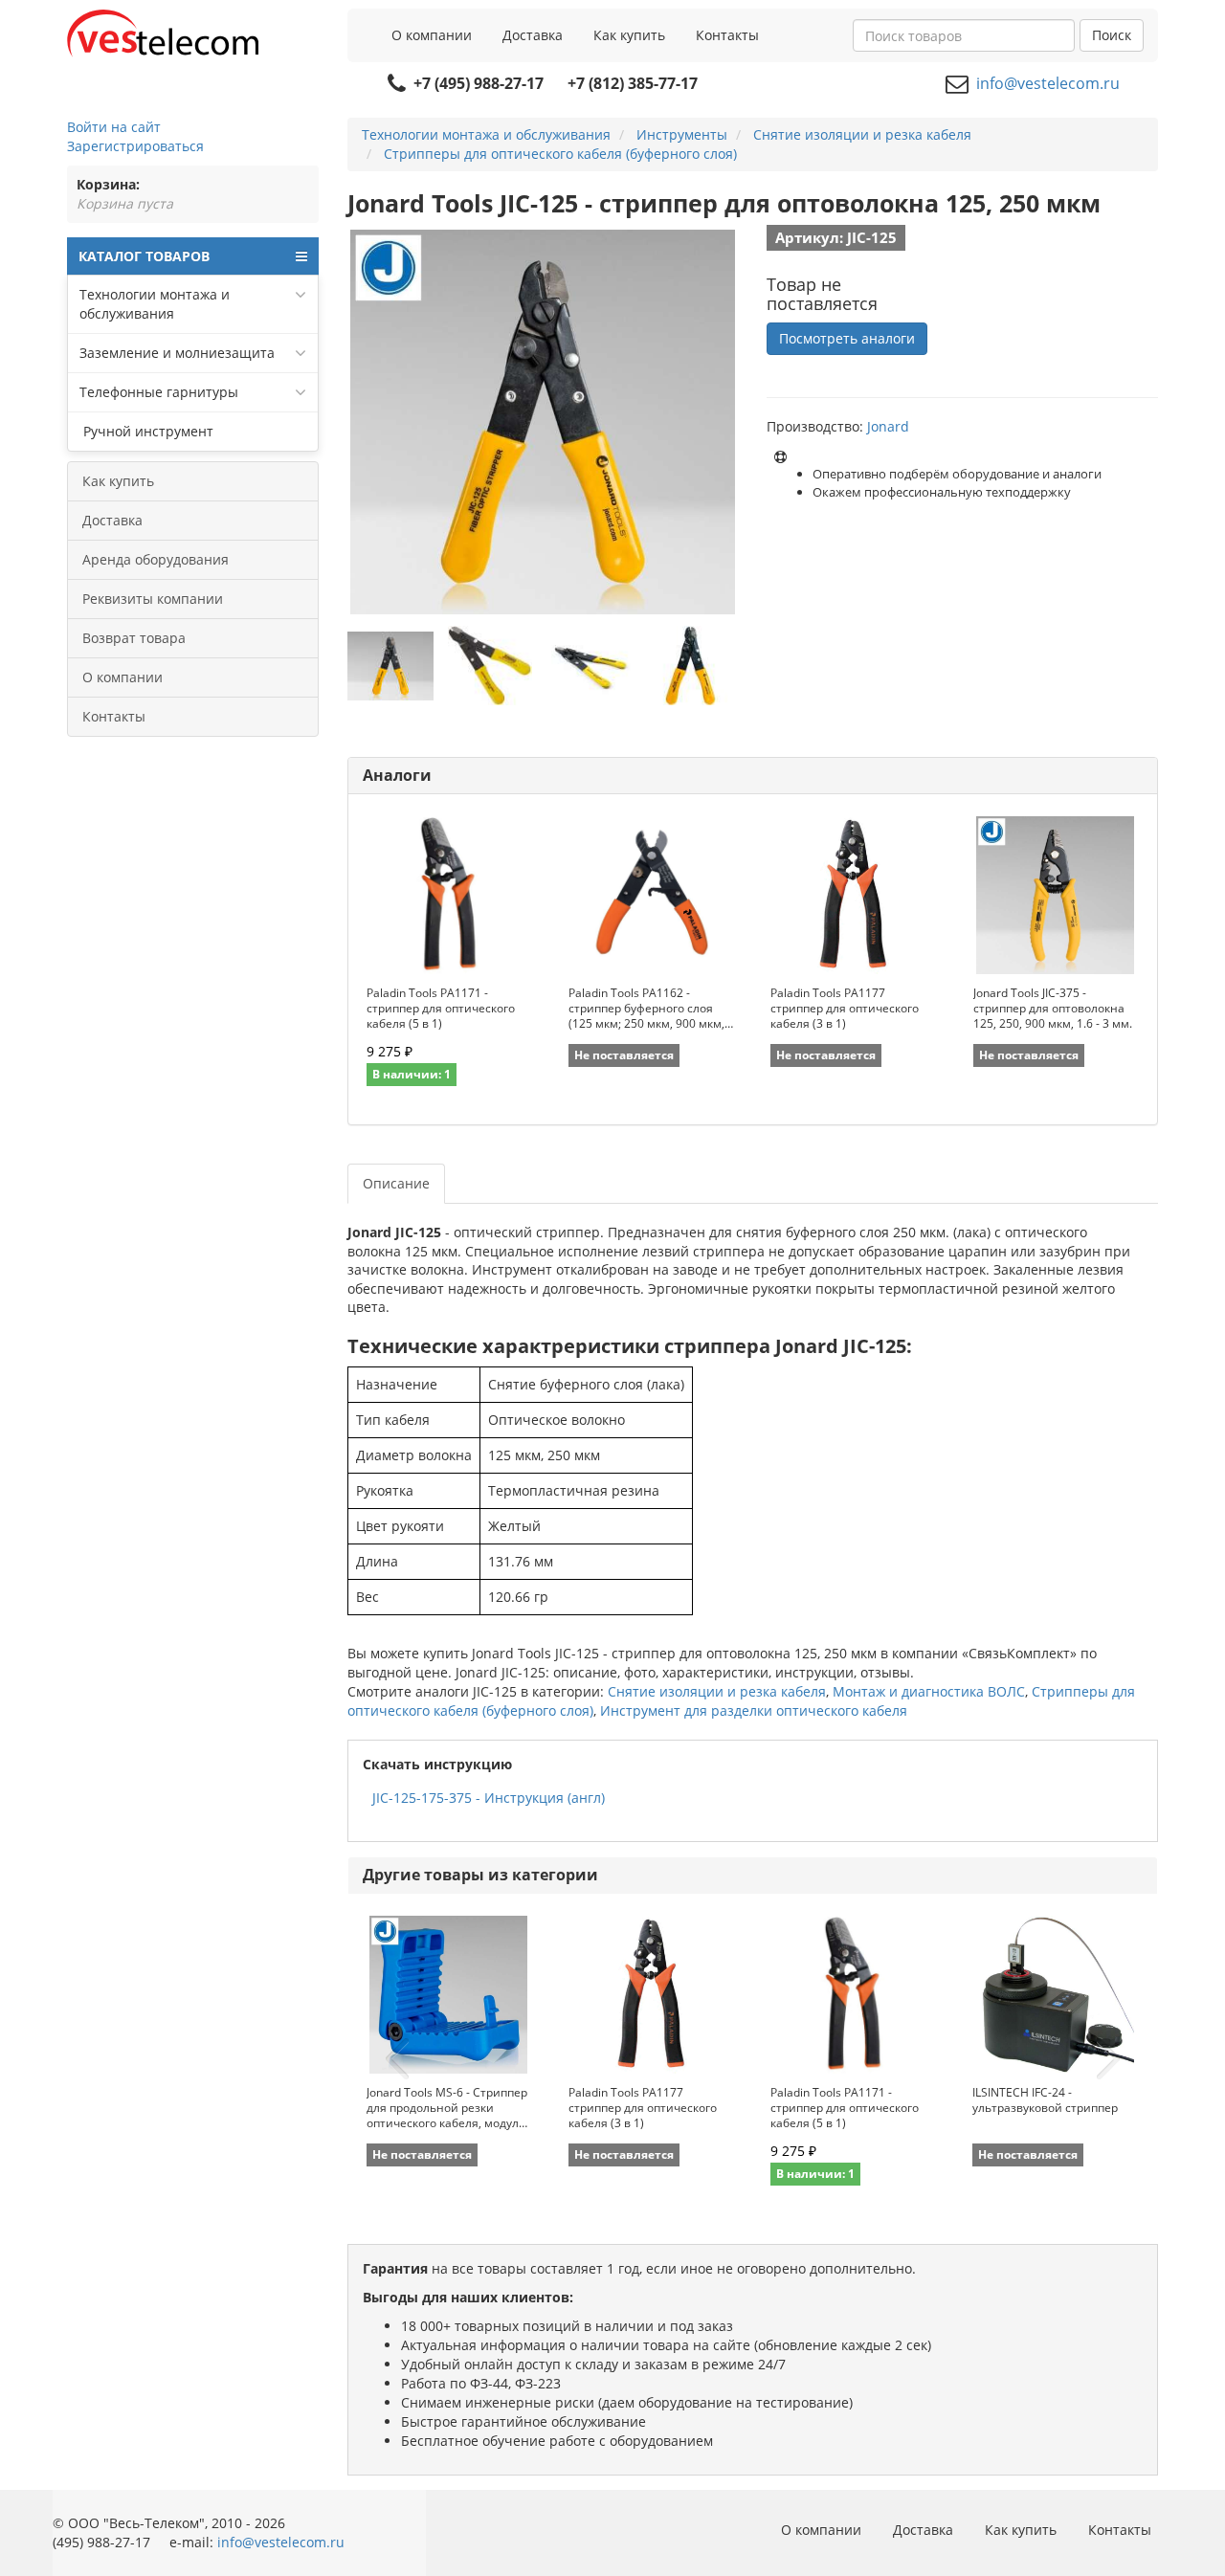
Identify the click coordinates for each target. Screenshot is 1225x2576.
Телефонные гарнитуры (159, 392)
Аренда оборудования (156, 559)
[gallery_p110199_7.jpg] (691, 666)
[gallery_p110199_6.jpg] (490, 666)
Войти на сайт (114, 127)
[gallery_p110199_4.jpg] (590, 666)
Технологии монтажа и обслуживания (155, 304)
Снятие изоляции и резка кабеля (717, 1691)
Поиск (1112, 35)
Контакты (727, 35)
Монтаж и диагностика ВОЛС (929, 1691)
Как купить (629, 35)
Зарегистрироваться (135, 146)
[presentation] (397, 2059)
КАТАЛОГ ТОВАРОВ (144, 256)
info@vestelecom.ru (1048, 83)
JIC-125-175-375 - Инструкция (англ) (489, 1798)
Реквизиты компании (153, 599)
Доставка (533, 35)
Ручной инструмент (146, 431)
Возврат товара (134, 638)
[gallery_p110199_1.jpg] (390, 666)
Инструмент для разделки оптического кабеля (754, 1710)
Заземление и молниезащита (177, 353)
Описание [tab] (396, 1183)
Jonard (888, 426)
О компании (432, 35)
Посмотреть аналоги (847, 338)
